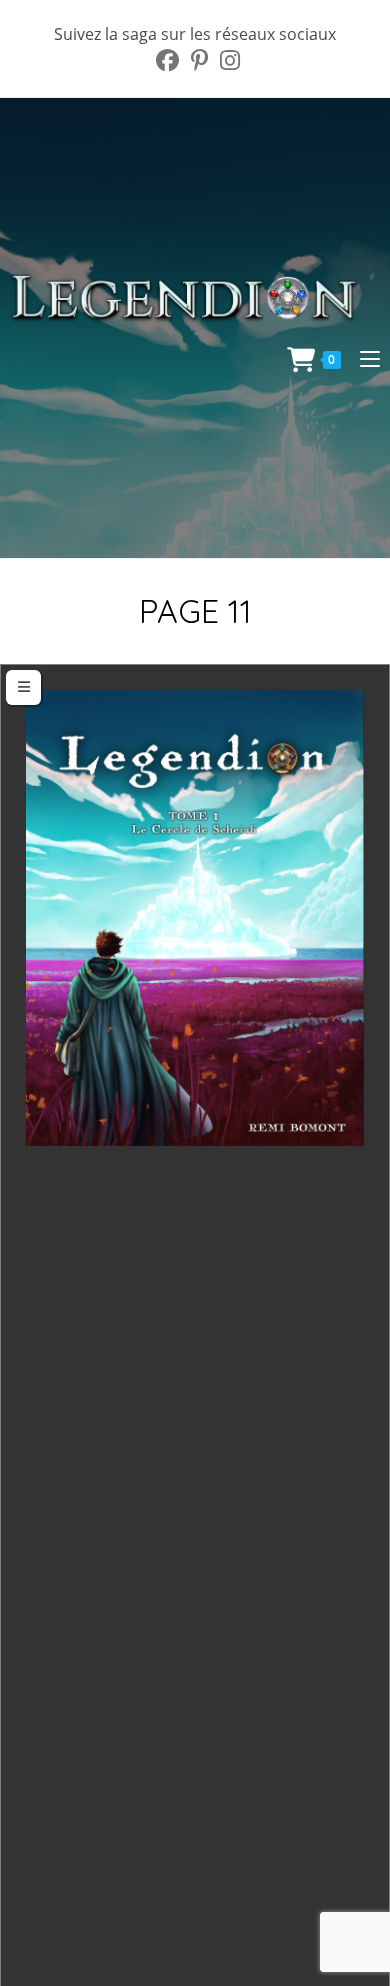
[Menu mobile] (362, 358)
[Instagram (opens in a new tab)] (227, 60)
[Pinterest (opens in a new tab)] (199, 60)
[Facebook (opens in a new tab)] (167, 60)
